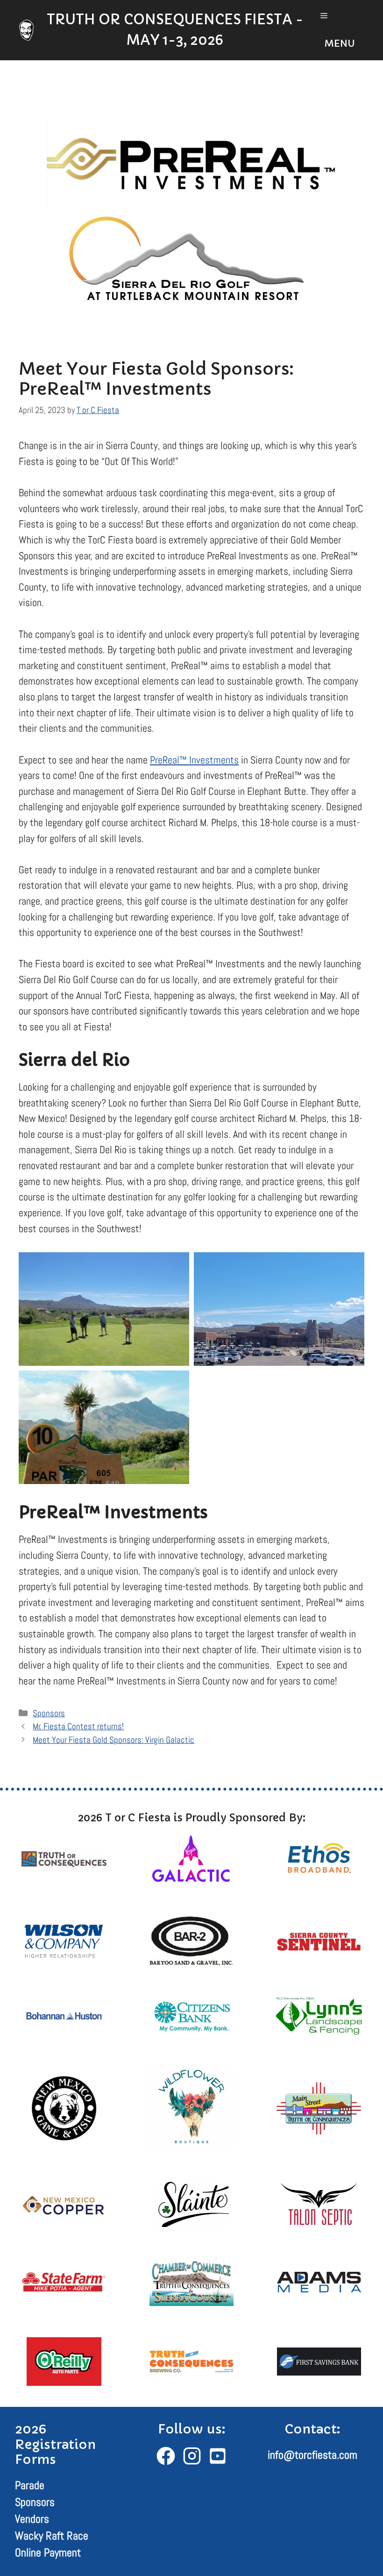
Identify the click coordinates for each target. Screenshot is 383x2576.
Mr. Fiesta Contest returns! (78, 1726)
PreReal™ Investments (194, 760)
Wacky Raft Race (52, 2536)
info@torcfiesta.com (312, 2455)
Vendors (32, 2519)
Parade (30, 2485)
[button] (338, 30)
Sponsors (49, 1713)
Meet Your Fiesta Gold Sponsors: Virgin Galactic (113, 1740)
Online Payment (48, 2552)
